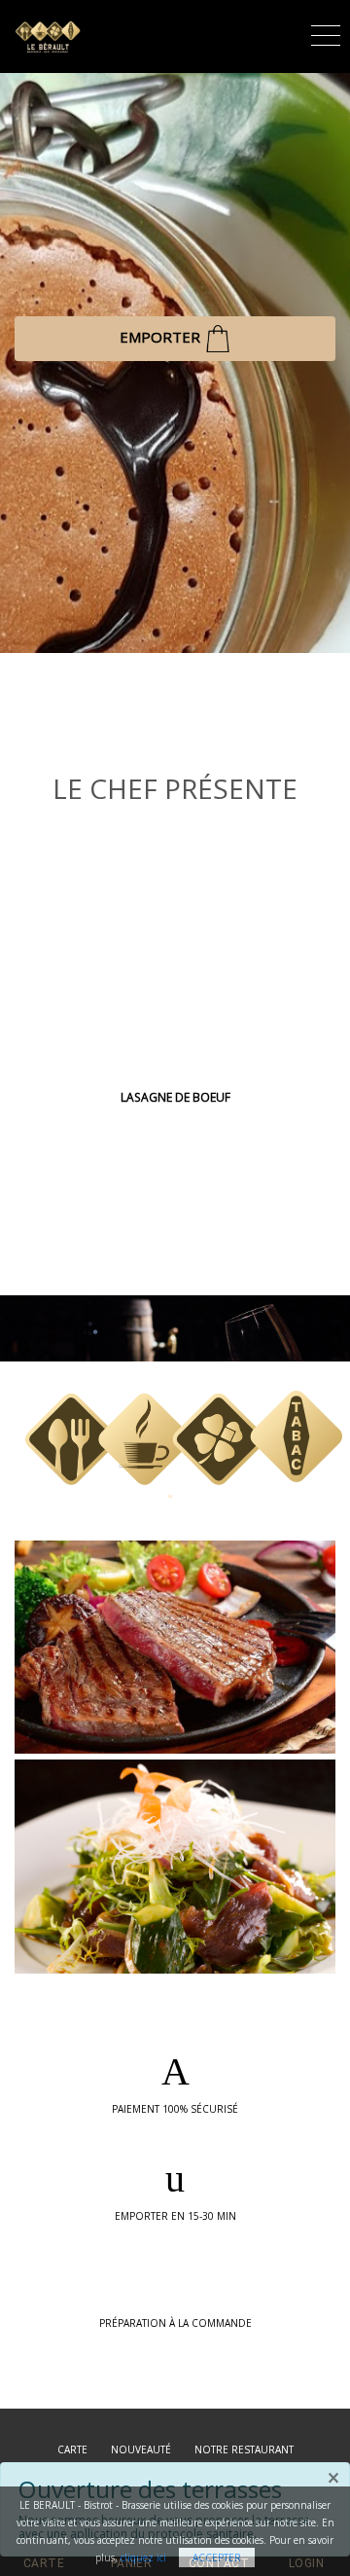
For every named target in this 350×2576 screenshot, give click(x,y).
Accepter (217, 2558)
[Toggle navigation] (326, 33)
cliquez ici (143, 2558)
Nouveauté (141, 2449)
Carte (72, 2449)
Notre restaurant (244, 2449)
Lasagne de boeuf (175, 1097)
